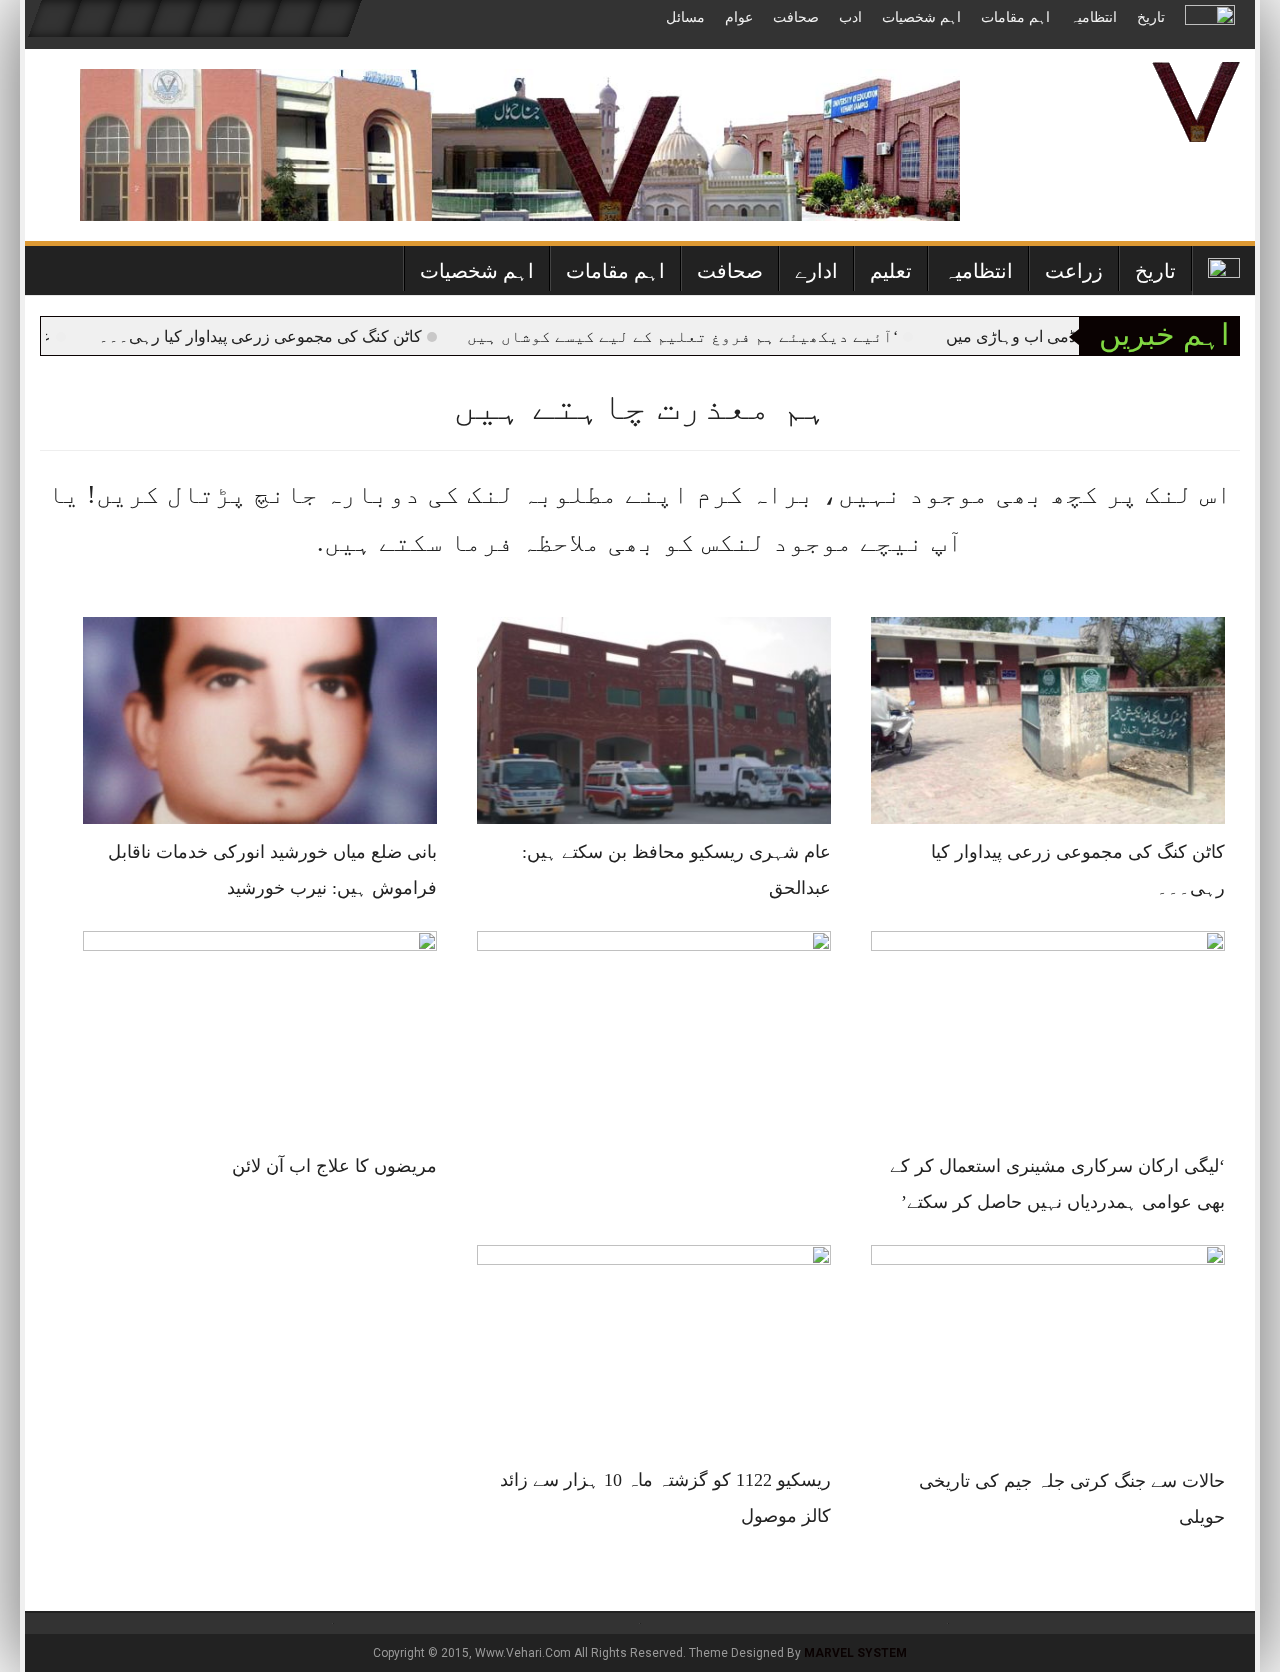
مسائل (685, 17)
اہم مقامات (1015, 17)
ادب (850, 17)
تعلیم (891, 271)
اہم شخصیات (921, 17)
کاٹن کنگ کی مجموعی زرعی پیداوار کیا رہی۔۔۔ (299, 336)
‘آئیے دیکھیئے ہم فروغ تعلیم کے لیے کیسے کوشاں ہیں (721, 336)
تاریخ (1151, 17)
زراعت (1074, 271)
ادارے (816, 271)
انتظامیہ (1093, 17)
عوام (739, 17)
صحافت (796, 17)
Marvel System (855, 1653)
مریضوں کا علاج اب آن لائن (334, 1166)
